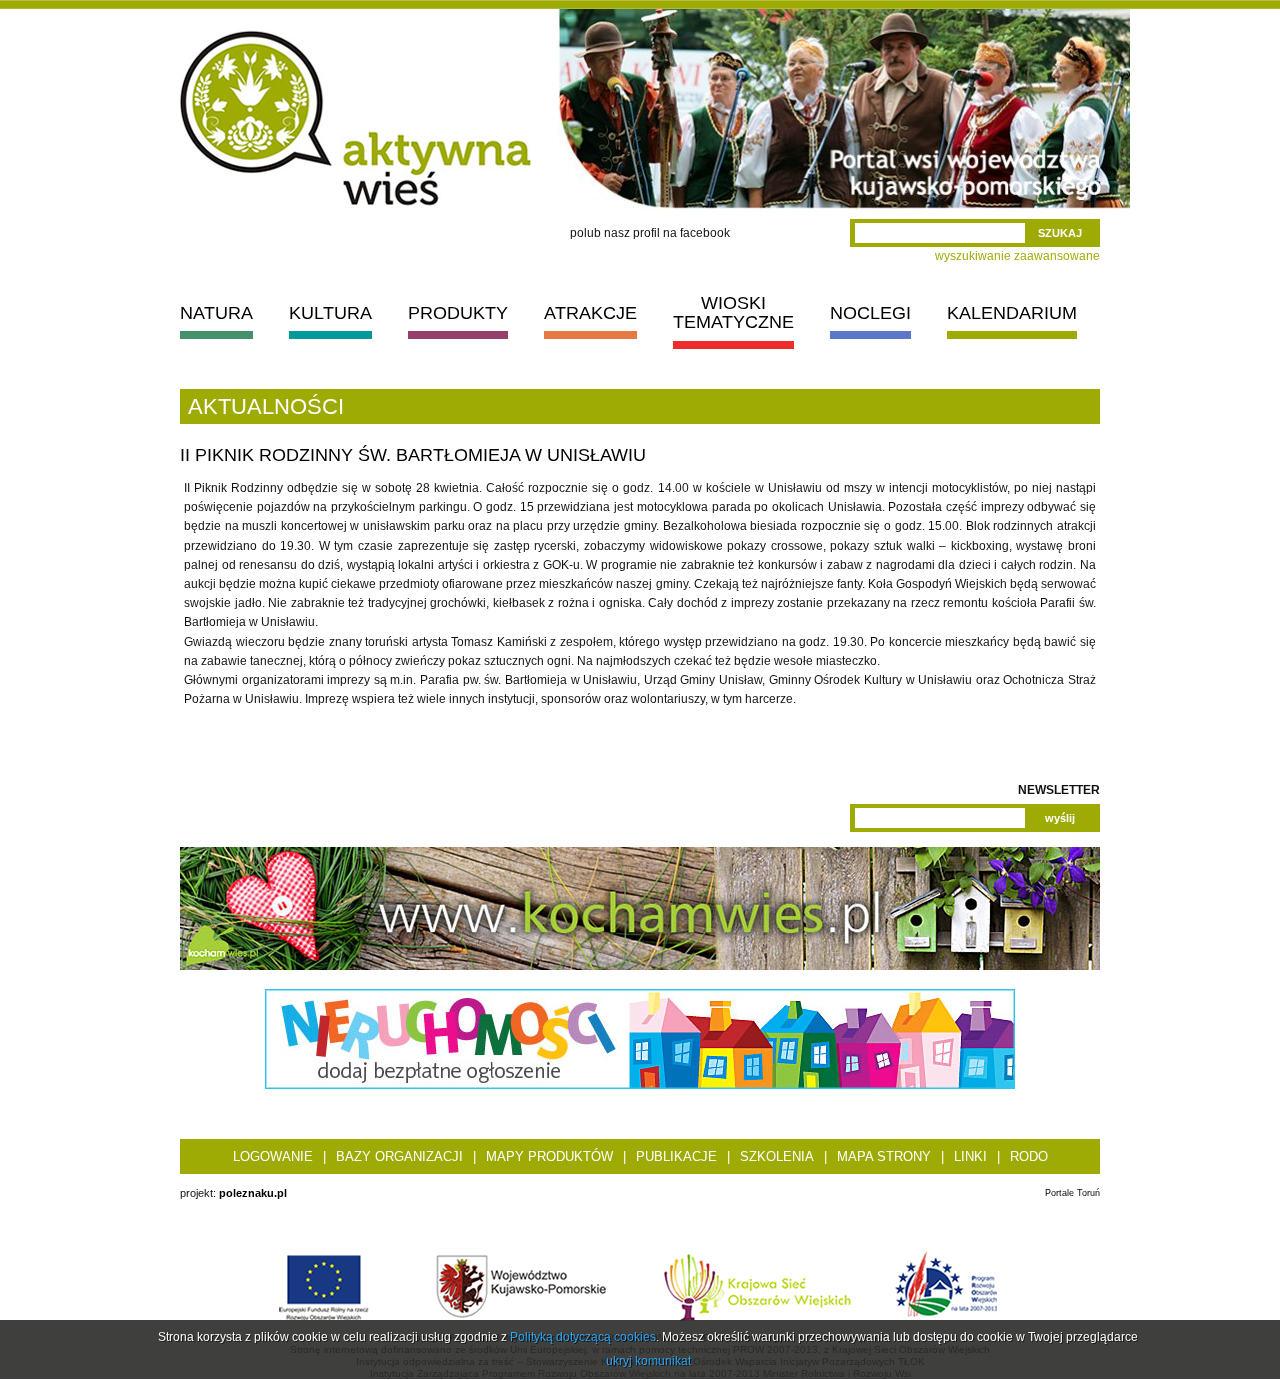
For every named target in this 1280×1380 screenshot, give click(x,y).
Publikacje (676, 1156)
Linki (970, 1156)
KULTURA (330, 313)
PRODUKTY (458, 313)
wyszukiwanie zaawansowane (1017, 256)
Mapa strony (884, 1156)
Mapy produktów (549, 1156)
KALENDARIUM (1012, 313)
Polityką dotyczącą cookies (583, 1337)
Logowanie (273, 1156)
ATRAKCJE (590, 313)
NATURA (216, 313)
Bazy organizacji (399, 1156)
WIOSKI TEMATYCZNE (733, 312)
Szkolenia (777, 1156)
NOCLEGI (870, 313)
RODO (1029, 1156)
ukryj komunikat (648, 1361)
